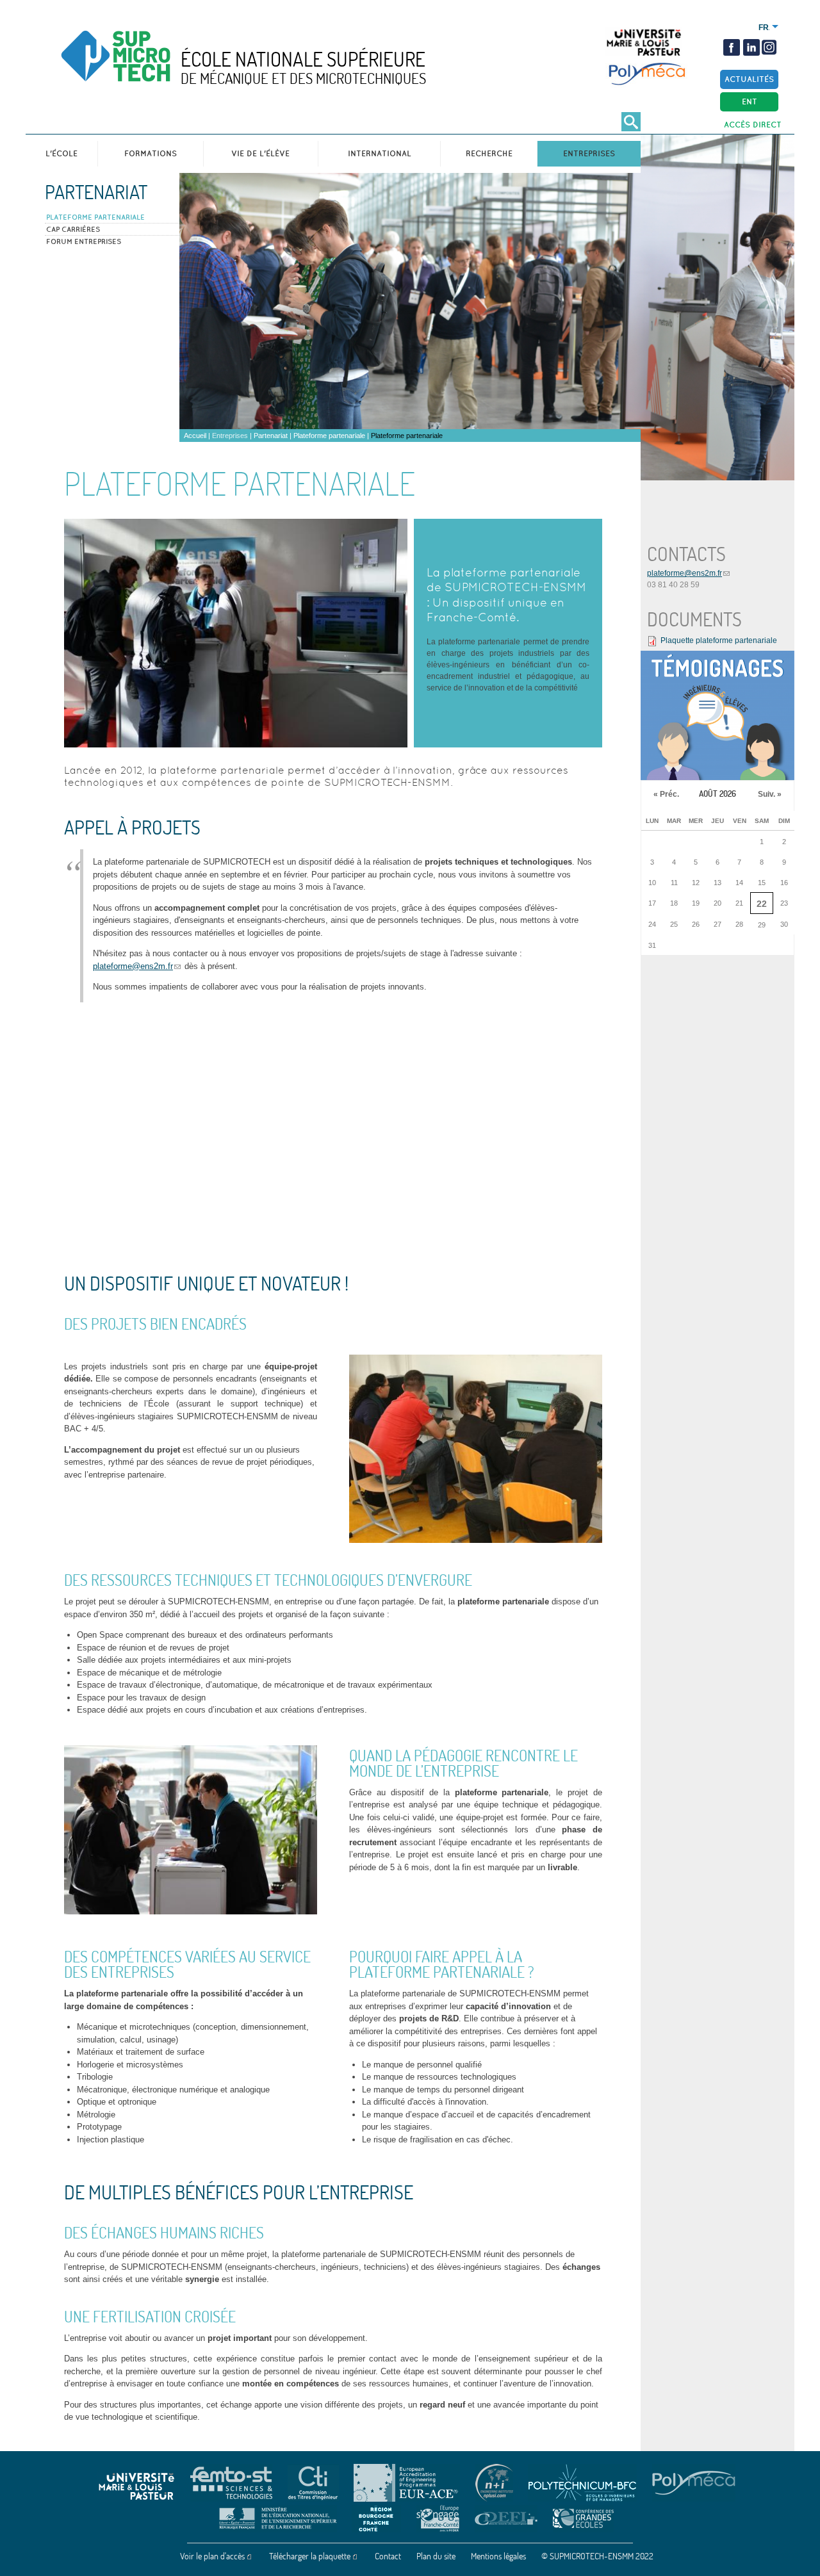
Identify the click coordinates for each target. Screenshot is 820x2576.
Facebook (732, 47)
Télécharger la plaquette (310, 2556)
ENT (750, 102)
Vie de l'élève (260, 153)
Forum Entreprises (84, 241)
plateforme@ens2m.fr (133, 966)
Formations (151, 153)
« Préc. (666, 794)
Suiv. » (770, 794)
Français (764, 28)
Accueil (195, 436)
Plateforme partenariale (95, 217)
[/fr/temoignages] (717, 715)
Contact (388, 2556)
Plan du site (436, 2556)
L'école (61, 153)
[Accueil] (143, 67)
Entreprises (589, 153)
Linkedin (751, 47)
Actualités (749, 79)
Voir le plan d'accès (212, 2556)
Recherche (489, 153)
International (380, 153)
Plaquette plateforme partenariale (719, 640)
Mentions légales (498, 2556)
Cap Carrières (73, 229)
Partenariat (96, 192)
